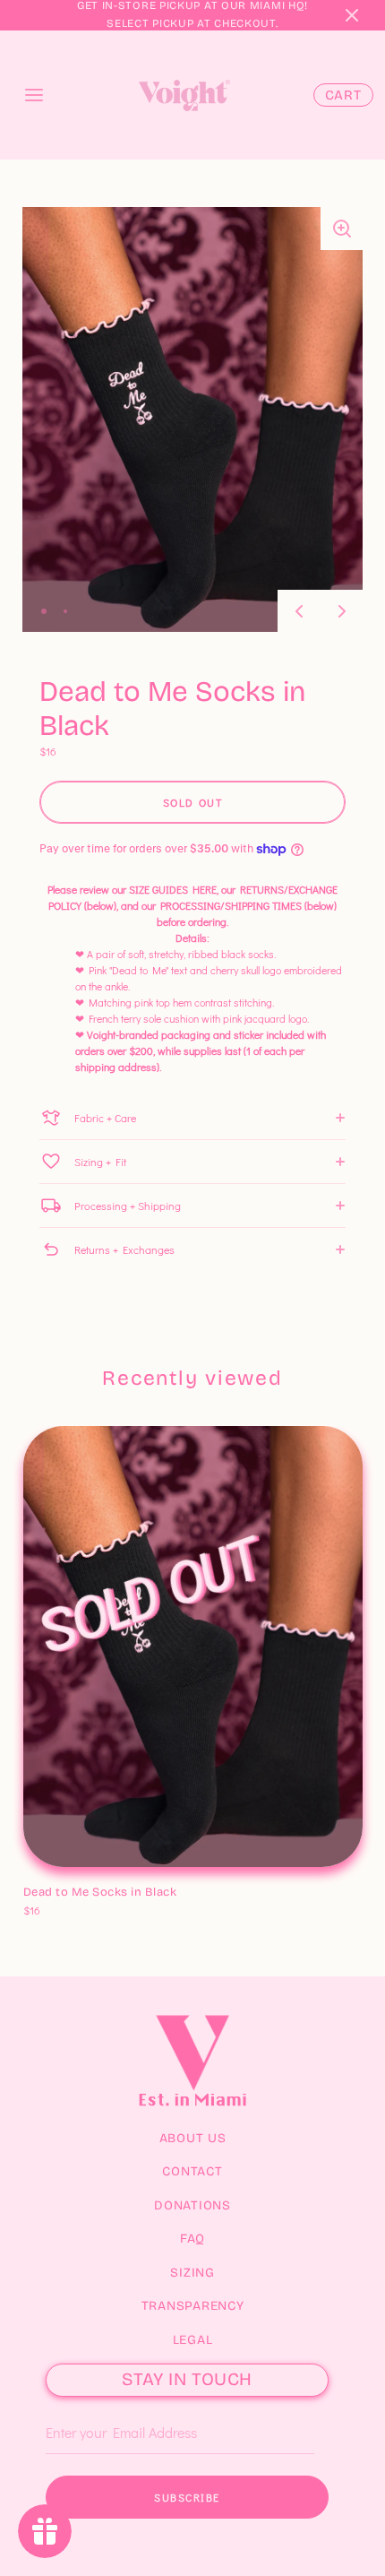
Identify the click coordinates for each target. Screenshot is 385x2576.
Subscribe (187, 2497)
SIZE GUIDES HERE (173, 889)
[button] (352, 15)
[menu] (34, 95)
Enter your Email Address (105, 2405)
